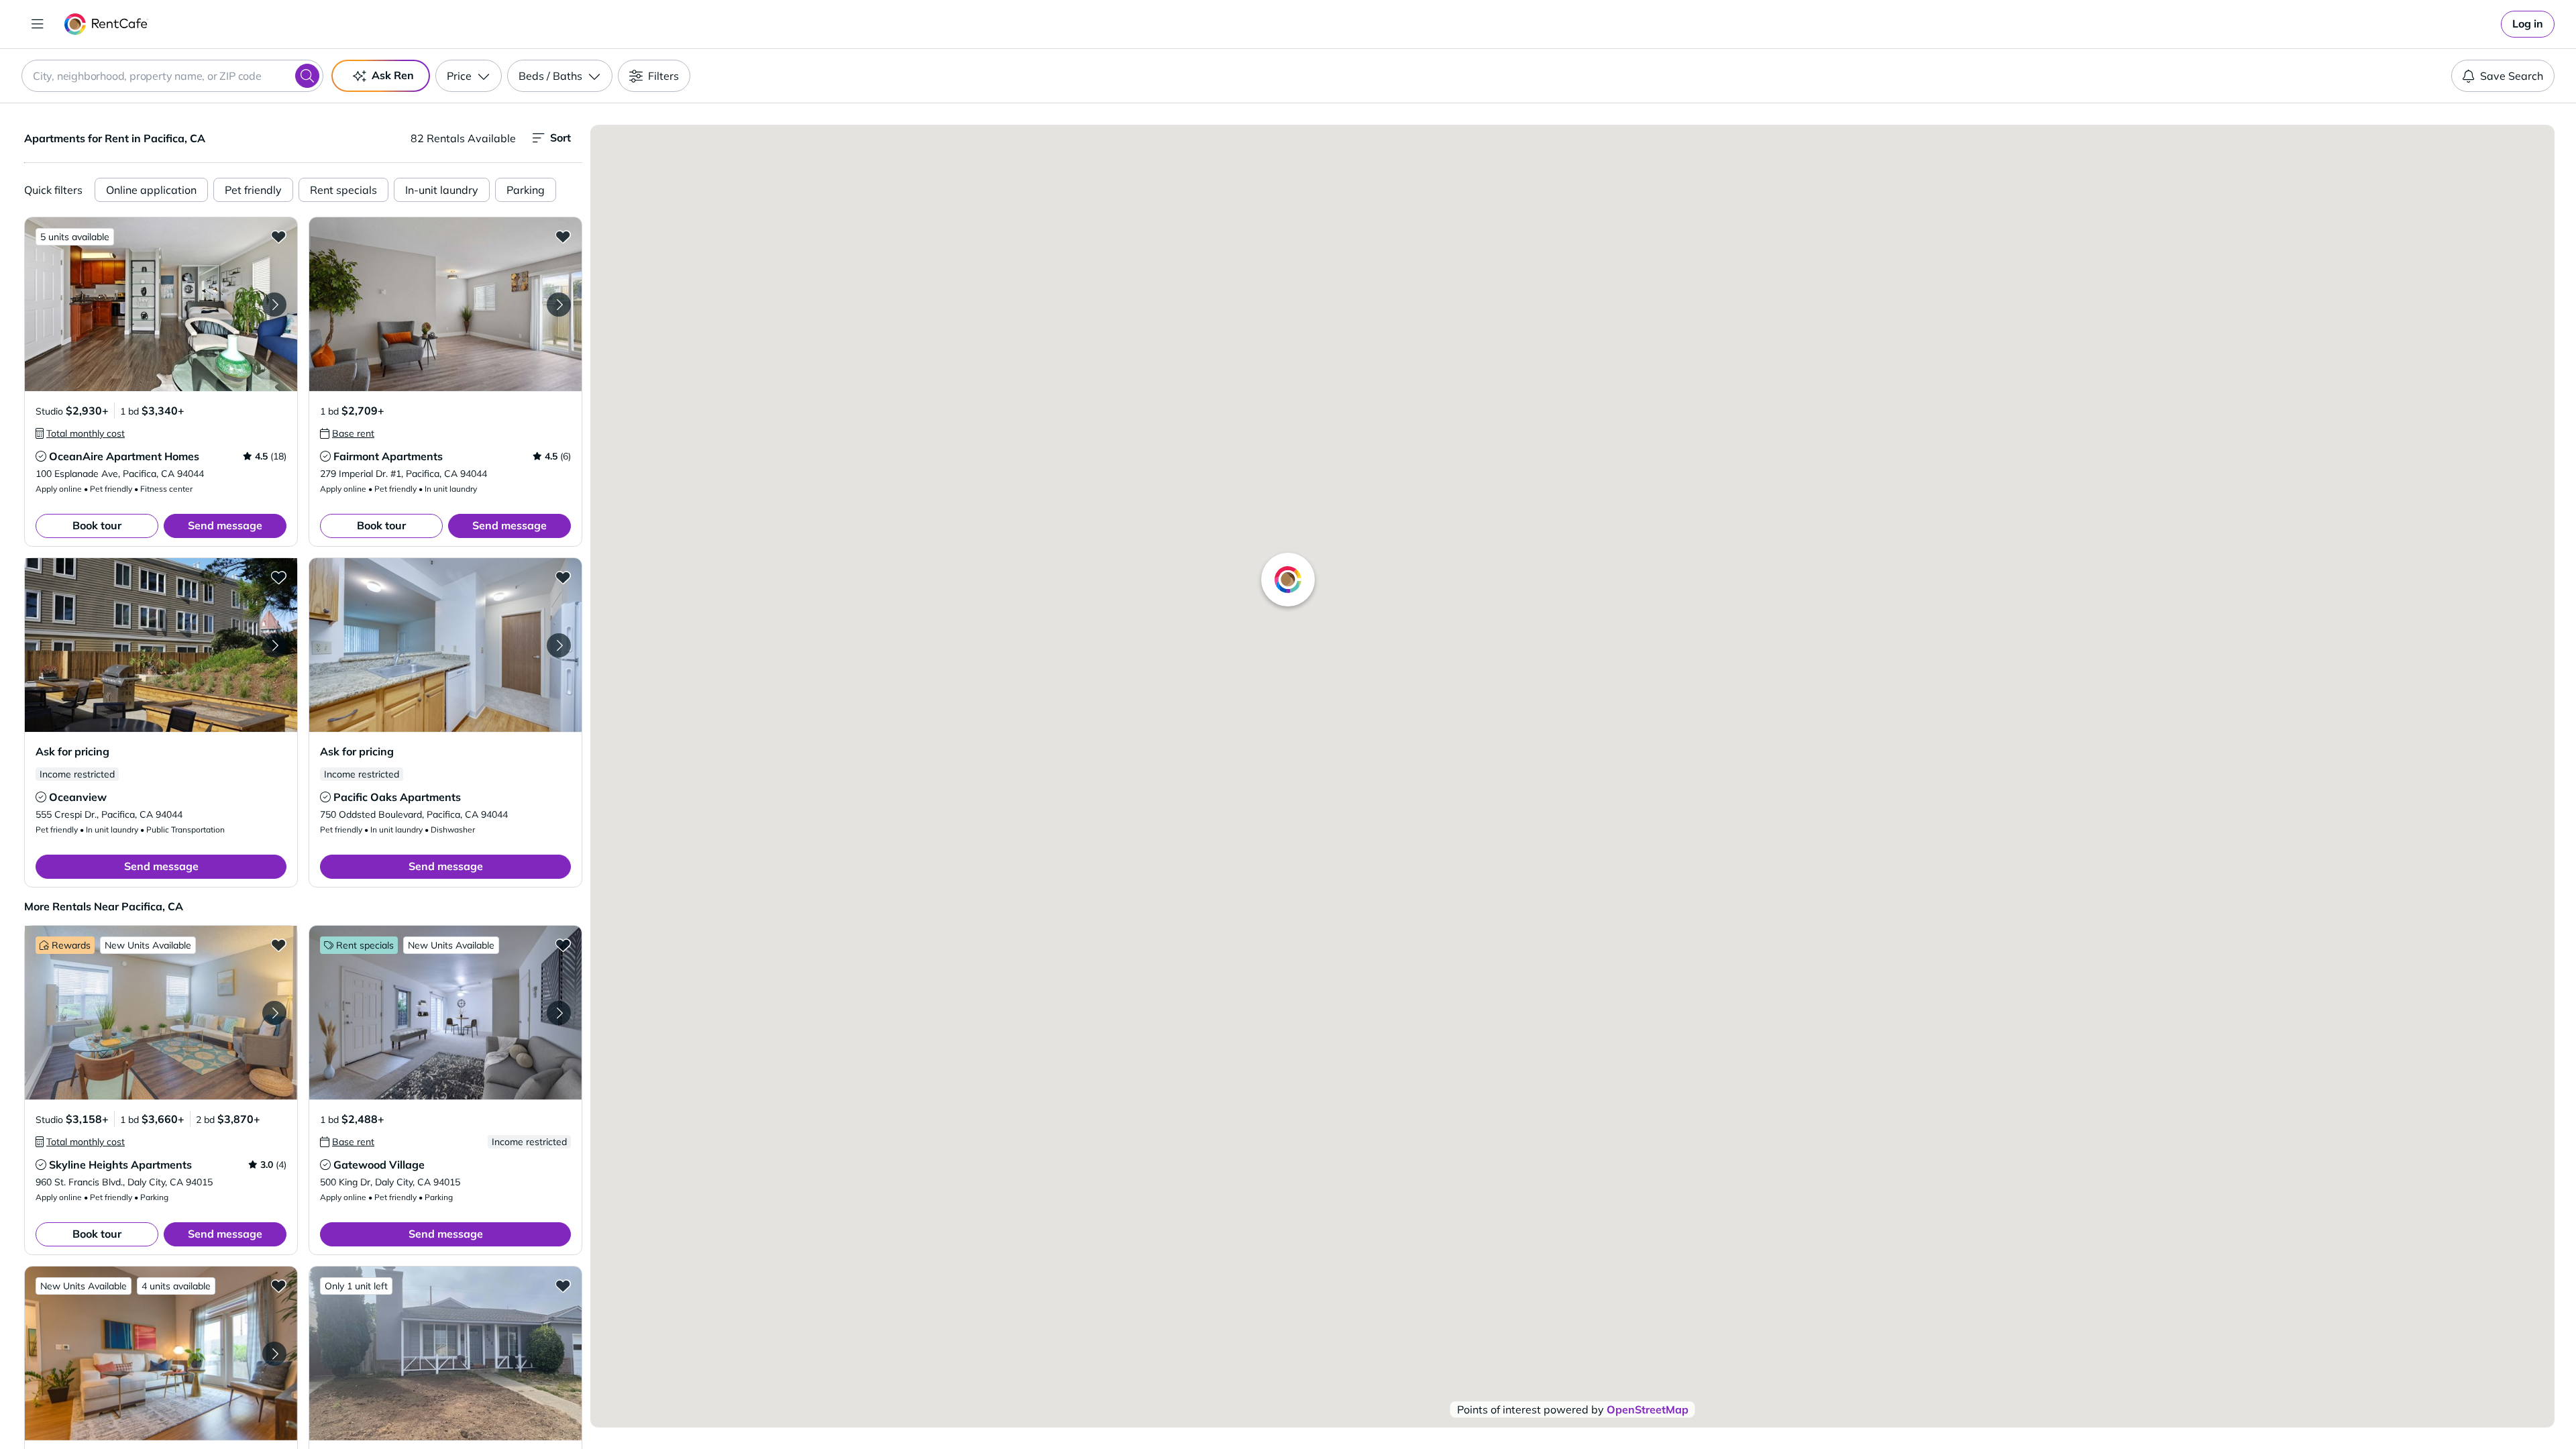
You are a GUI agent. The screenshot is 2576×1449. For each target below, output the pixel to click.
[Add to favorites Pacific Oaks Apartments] (563, 577)
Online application (151, 190)
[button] (161, 304)
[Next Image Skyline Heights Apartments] (274, 1013)
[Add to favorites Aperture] (278, 1285)
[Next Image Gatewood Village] (559, 1013)
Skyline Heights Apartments (120, 1165)
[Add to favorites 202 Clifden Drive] (563, 1285)
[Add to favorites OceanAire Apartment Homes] (278, 236)
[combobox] (172, 76)
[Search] (307, 76)
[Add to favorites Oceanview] (278, 577)
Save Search (2512, 76)
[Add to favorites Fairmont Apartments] (563, 236)
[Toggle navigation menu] (38, 24)
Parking (526, 190)
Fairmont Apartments (388, 456)
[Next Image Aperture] (274, 1354)
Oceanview (78, 797)
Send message (225, 525)
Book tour (97, 525)
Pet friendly (253, 190)
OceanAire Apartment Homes (124, 456)
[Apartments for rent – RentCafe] (106, 24)
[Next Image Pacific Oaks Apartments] (559, 645)
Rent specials (343, 190)
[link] (2528, 24)
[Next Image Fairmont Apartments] (559, 305)
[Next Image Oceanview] (274, 645)
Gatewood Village (379, 1165)
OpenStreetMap (1648, 1409)
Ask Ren (393, 75)
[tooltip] (80, 433)
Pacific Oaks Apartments (397, 797)
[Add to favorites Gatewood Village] (563, 945)
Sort (560, 138)
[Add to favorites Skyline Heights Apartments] (278, 945)
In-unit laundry (442, 190)
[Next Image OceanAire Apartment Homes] (274, 305)
